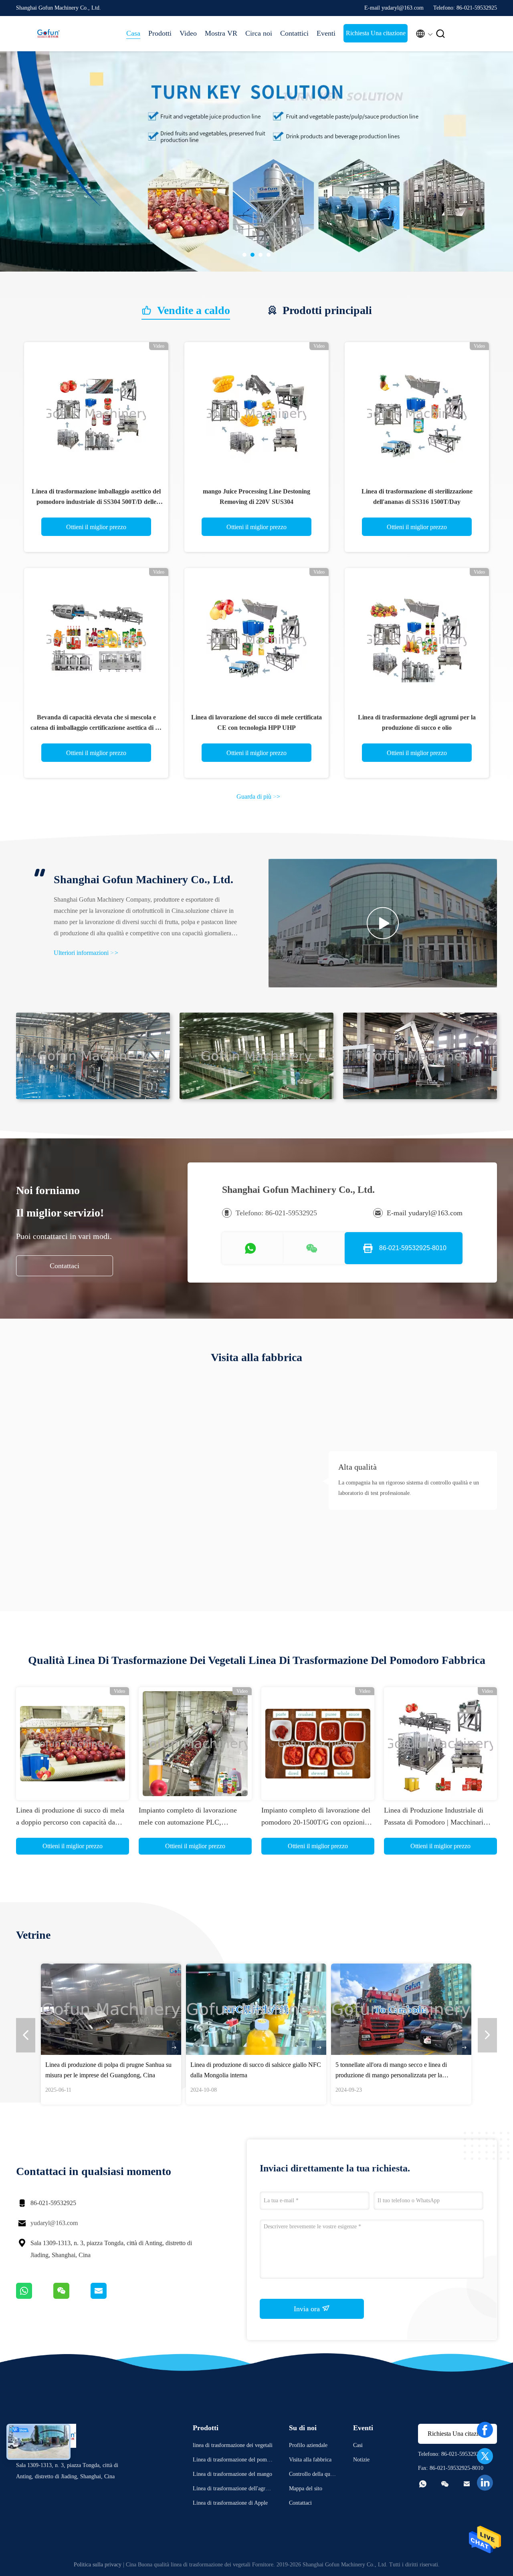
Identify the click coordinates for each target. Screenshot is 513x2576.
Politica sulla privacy (98, 2565)
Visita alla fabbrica (310, 2460)
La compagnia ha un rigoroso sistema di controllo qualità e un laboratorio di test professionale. (409, 1488)
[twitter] (485, 2456)
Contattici (294, 33)
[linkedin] (485, 2483)
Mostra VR (221, 33)
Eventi (326, 33)
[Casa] (48, 34)
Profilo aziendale (308, 2445)
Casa (133, 33)
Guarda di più (258, 797)
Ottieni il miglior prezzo (96, 527)
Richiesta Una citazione (376, 33)
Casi (358, 2445)
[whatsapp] (35, 2297)
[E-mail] (109, 2297)
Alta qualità (357, 1467)
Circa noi (259, 33)
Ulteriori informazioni (86, 953)
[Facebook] (485, 2430)
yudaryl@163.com (54, 2223)
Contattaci (65, 1266)
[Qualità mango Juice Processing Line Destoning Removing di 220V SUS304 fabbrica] (256, 414)
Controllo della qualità (312, 2475)
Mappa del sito (306, 2488)
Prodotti (160, 33)
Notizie (361, 2460)
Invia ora (308, 2309)
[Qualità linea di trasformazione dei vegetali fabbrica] (256, 161)
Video (188, 33)
